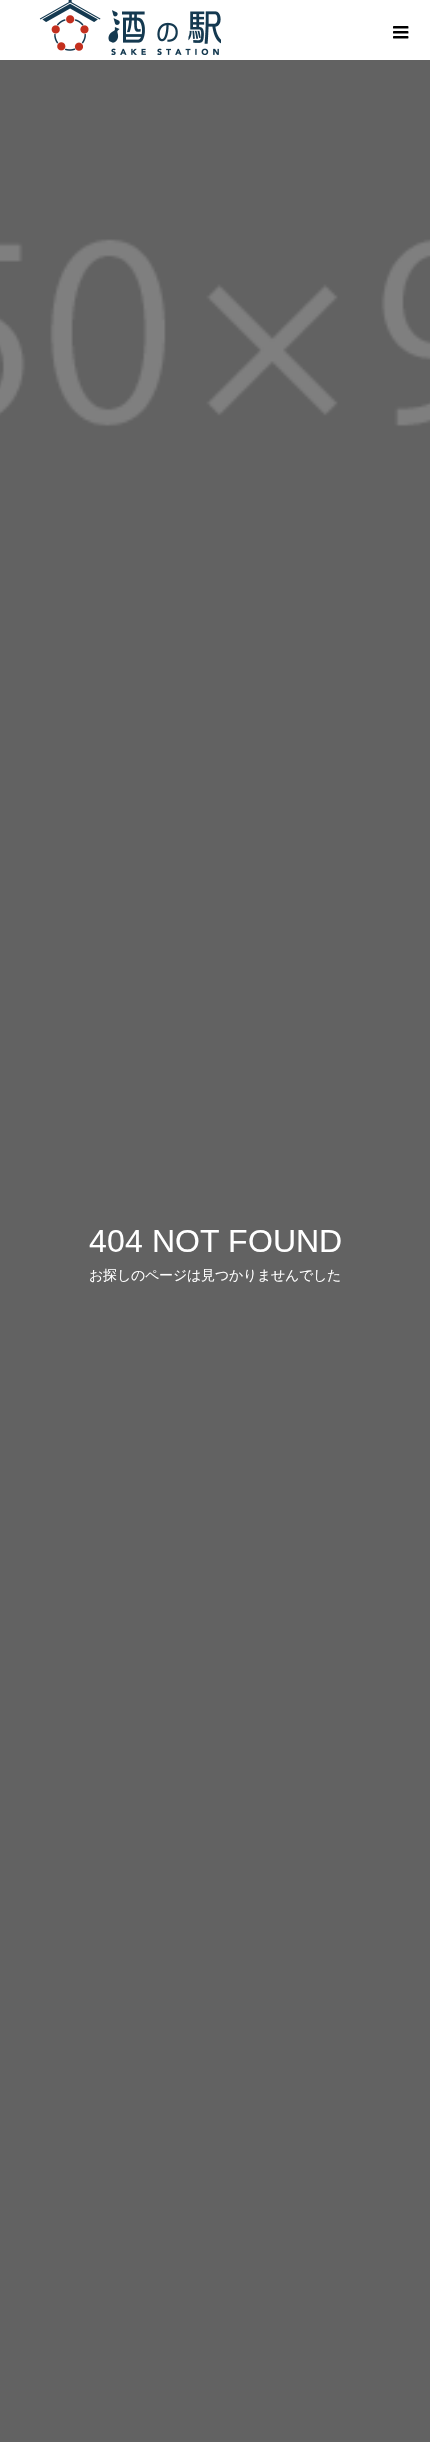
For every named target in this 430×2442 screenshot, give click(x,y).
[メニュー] (400, 30)
